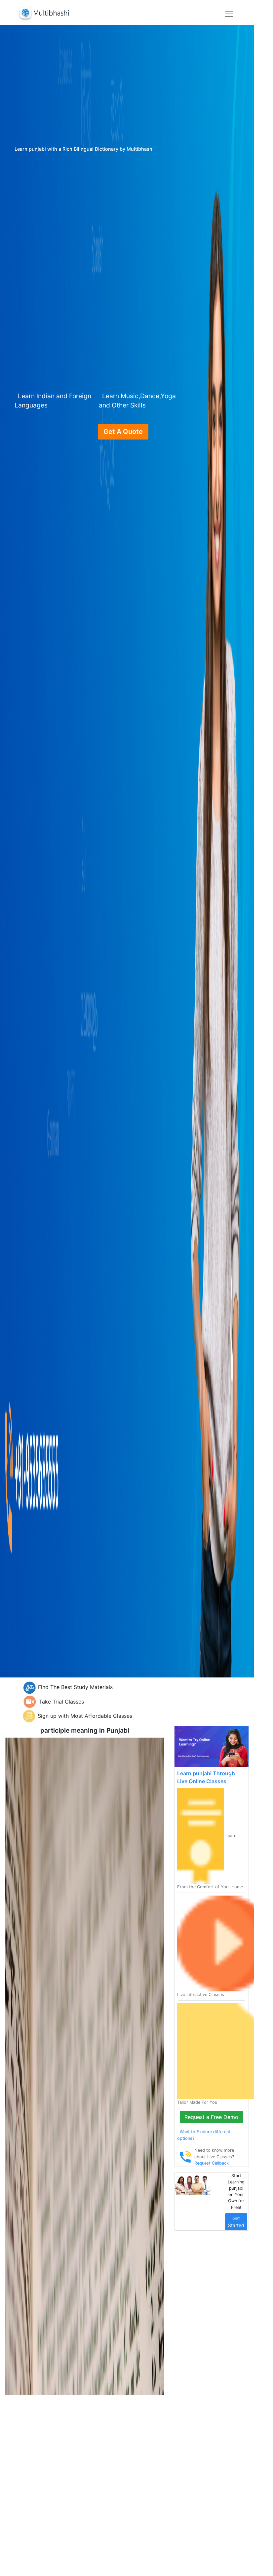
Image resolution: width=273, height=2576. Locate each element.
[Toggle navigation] (229, 14)
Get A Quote (123, 432)
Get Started (236, 2222)
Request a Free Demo (211, 2117)
